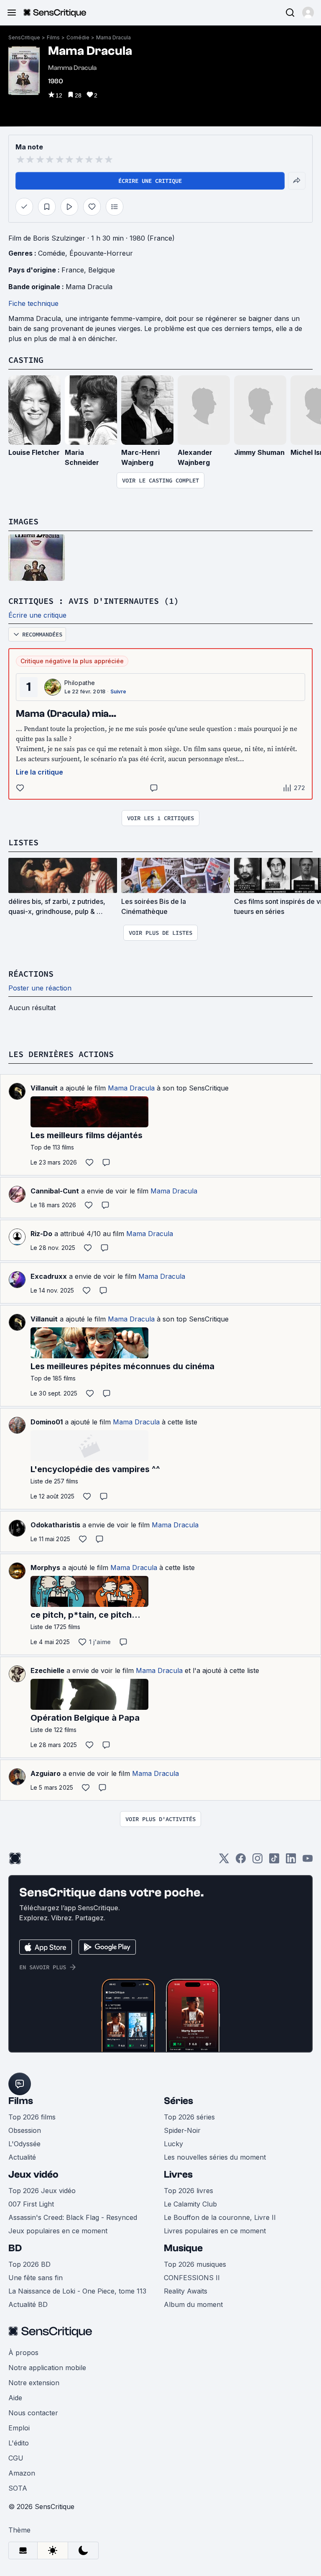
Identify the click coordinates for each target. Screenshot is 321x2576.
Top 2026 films (32, 2117)
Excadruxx (49, 1276)
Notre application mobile (47, 2368)
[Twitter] (224, 1861)
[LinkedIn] (291, 1861)
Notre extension (34, 2383)
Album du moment (193, 2304)
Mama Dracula (113, 37)
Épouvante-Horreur (101, 253)
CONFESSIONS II (192, 2278)
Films (53, 37)
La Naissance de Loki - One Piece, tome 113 (77, 2291)
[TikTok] (274, 1861)
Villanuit (44, 1088)
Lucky (173, 2144)
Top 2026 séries (189, 2117)
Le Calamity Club (190, 2204)
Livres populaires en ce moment (215, 2231)
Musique (183, 2248)
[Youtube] (308, 1861)
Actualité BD (28, 2304)
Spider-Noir (182, 2130)
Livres (178, 2174)
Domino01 (47, 1422)
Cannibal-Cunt (55, 1191)
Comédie (78, 37)
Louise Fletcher (34, 452)
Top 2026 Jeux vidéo (42, 2191)
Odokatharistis (55, 1525)
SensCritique (24, 37)
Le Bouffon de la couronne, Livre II (220, 2217)
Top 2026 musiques (195, 2264)
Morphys (45, 1568)
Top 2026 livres (189, 2191)
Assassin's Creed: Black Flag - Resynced (73, 2217)
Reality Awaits (186, 2291)
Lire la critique (39, 772)
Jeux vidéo (33, 2174)
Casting (26, 360)
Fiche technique (33, 303)
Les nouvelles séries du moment (215, 2157)
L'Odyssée (24, 2144)
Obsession (25, 2130)
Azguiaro (46, 1773)
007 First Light (31, 2204)
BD (15, 2248)
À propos (23, 2353)
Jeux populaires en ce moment (58, 2231)
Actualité (22, 2157)
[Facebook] (241, 1861)
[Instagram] (257, 1861)
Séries (178, 2101)
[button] (308, 13)
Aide (15, 2398)
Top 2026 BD (29, 2264)
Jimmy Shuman (259, 452)
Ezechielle (47, 1670)
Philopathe (80, 683)
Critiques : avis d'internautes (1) (94, 601)
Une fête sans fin (36, 2278)
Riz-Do (41, 1234)
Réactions (31, 974)
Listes (23, 842)
